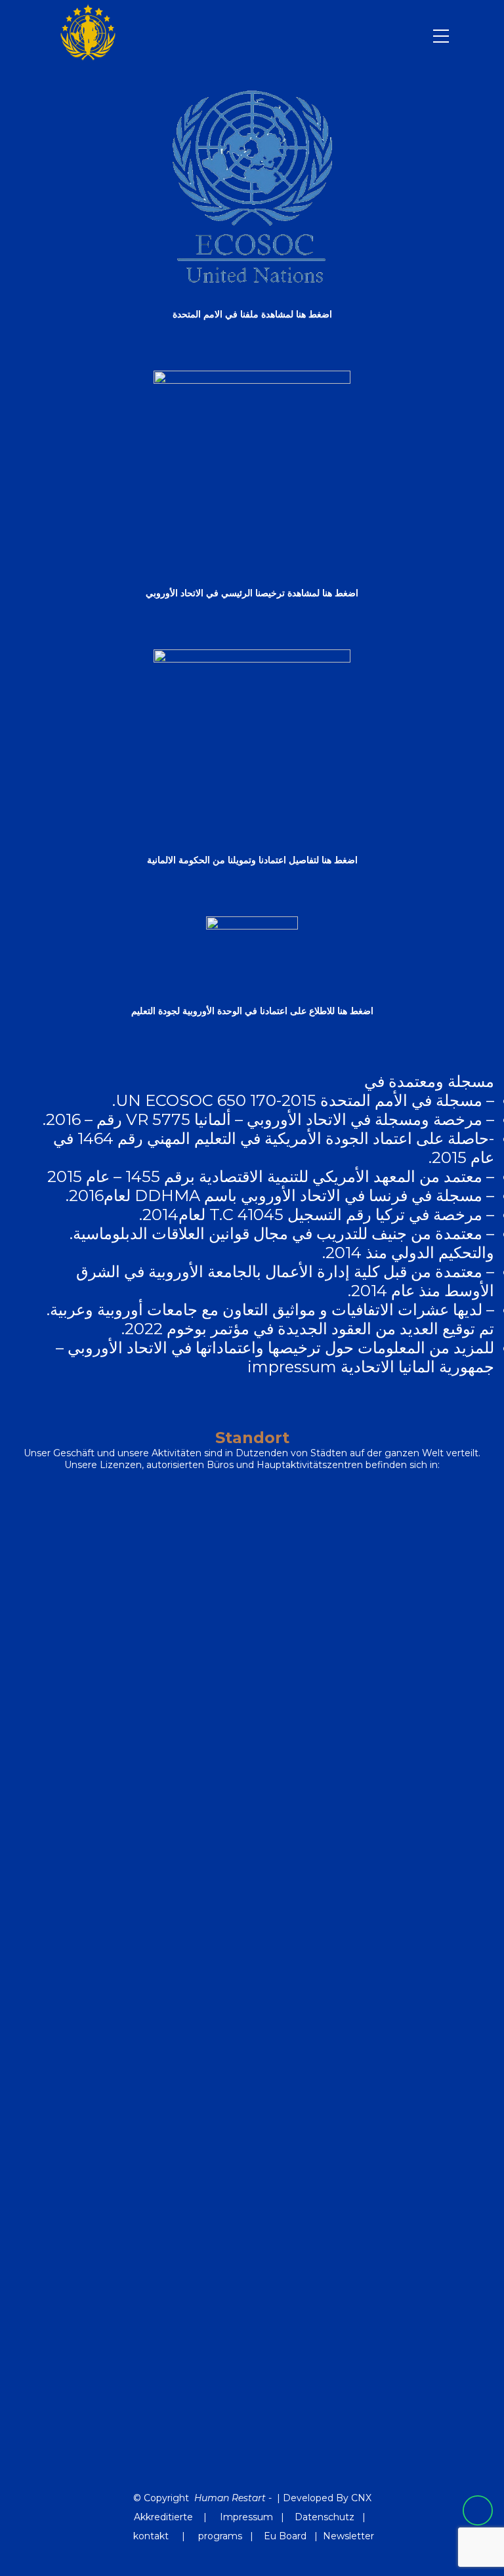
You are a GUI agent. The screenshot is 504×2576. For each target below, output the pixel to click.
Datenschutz (325, 2517)
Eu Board (285, 2536)
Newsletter (348, 2536)
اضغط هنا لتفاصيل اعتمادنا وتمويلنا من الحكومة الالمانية (252, 860)
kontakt (152, 2536)
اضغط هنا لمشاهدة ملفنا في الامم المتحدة (252, 314)
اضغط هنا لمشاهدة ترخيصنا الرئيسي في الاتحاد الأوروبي (252, 593)
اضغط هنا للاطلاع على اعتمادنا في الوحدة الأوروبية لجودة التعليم (252, 1011)
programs (220, 2536)
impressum (292, 1367)
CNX (361, 2498)
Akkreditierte (163, 2517)
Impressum (246, 2517)
